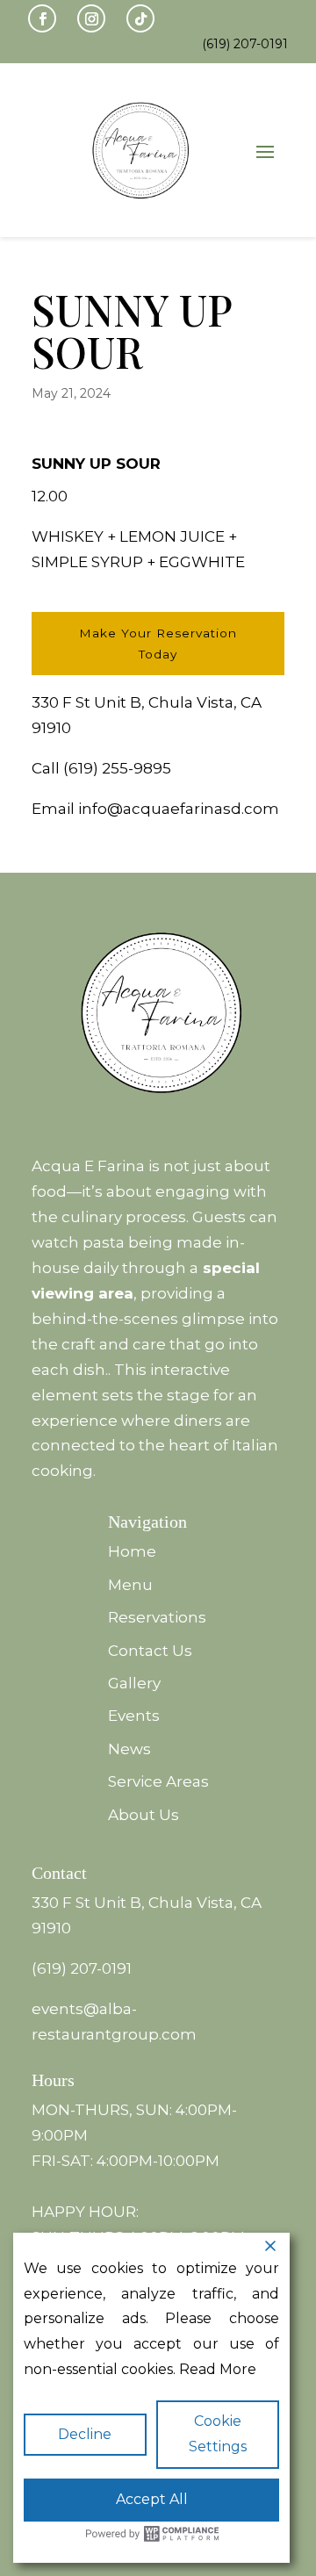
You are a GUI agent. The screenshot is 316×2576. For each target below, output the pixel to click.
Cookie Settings (218, 2434)
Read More (218, 2369)
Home (132, 1551)
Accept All (152, 2499)
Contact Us (150, 1651)
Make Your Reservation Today (158, 644)
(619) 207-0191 (82, 1968)
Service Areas (158, 1781)
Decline (85, 2434)
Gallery (134, 1683)
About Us (144, 1815)
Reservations (157, 1617)
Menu (130, 1585)
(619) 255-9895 (117, 768)
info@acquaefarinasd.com (179, 809)
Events (134, 1716)
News (129, 1749)
